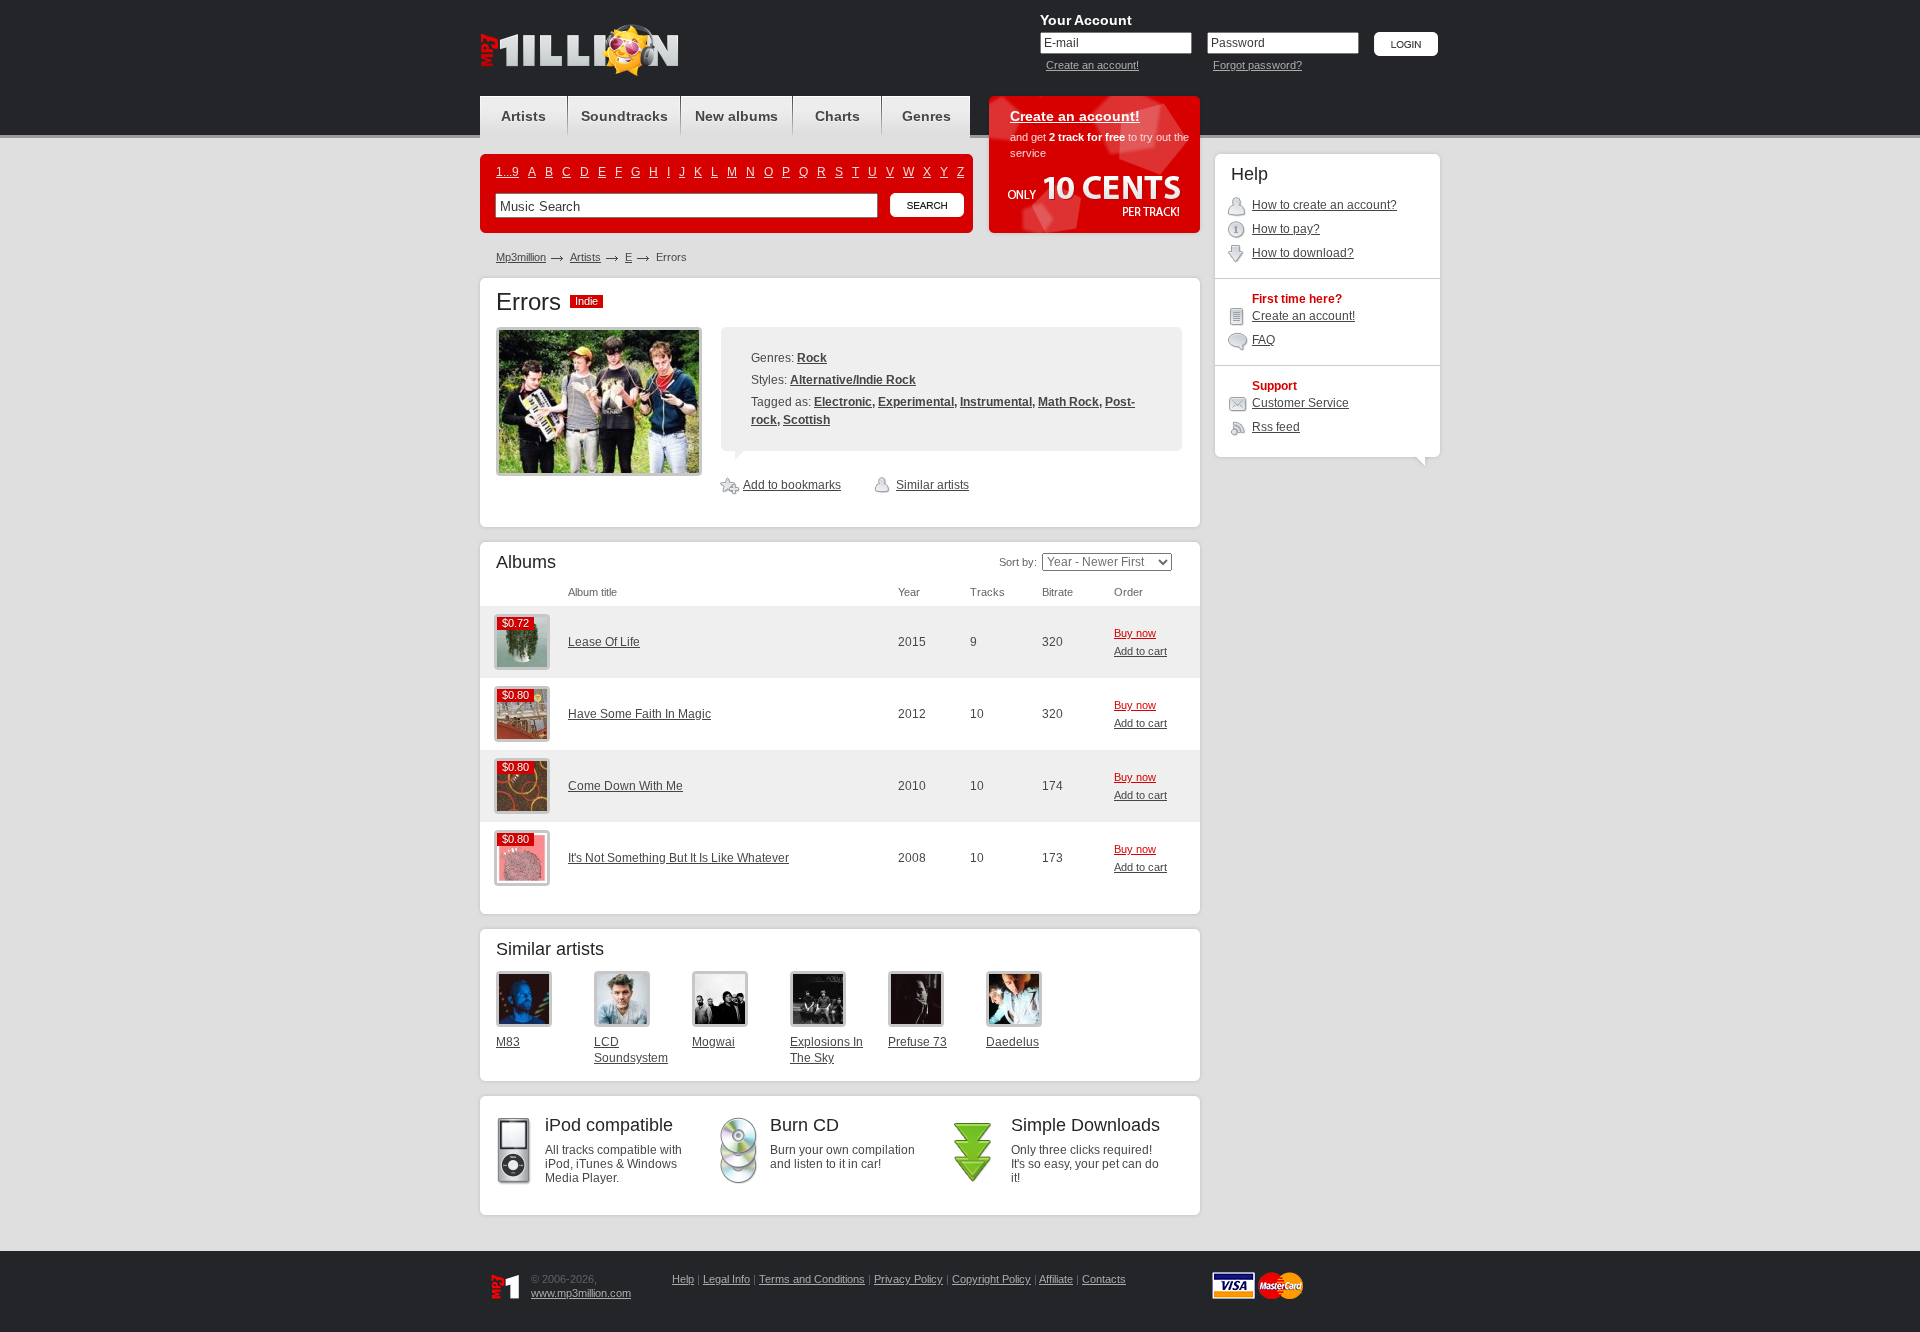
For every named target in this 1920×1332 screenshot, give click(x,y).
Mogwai (713, 1042)
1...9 (507, 172)
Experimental (916, 402)
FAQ (1263, 340)
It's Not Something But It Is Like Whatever (678, 858)
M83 (508, 1042)
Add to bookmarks (792, 485)
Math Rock (1068, 402)
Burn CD (804, 1125)
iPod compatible (609, 1125)
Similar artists (932, 485)
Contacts (1104, 1279)
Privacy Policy (908, 1279)
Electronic (843, 402)
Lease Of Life (604, 642)
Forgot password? (1257, 65)
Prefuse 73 (917, 1042)
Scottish (806, 420)
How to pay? (1286, 229)
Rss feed (1276, 427)
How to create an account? (1324, 205)
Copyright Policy (991, 1279)
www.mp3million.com (581, 1293)
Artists (585, 257)
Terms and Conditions (812, 1279)
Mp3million (521, 257)
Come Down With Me (625, 786)
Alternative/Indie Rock (853, 380)
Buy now (1135, 633)
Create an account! (1092, 65)
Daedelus (1012, 1042)
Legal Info (726, 1279)
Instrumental (996, 402)
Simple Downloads (1085, 1125)
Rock (812, 358)
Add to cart (1140, 651)
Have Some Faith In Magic (639, 714)
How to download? (1303, 253)
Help (683, 1279)
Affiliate (1056, 1279)
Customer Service (1300, 403)
